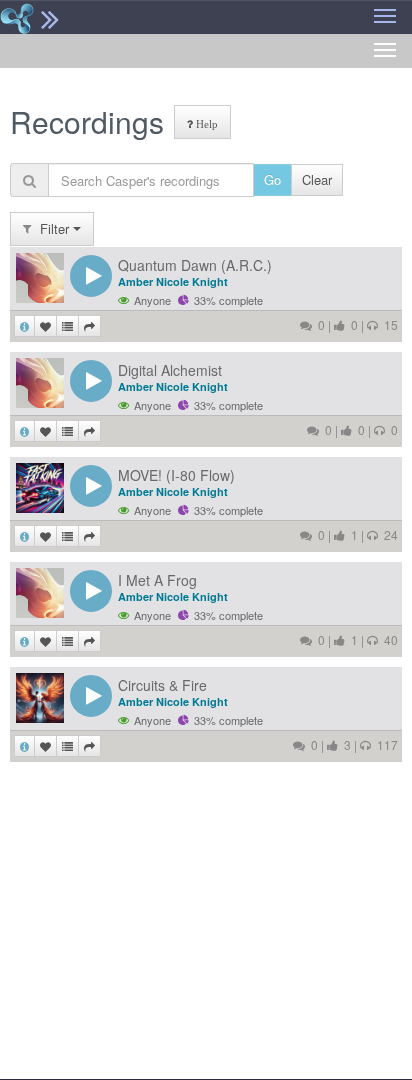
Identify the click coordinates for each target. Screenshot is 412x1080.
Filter (52, 228)
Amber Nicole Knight (173, 281)
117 (384, 744)
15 (388, 324)
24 (388, 534)
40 (388, 639)
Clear (317, 179)
